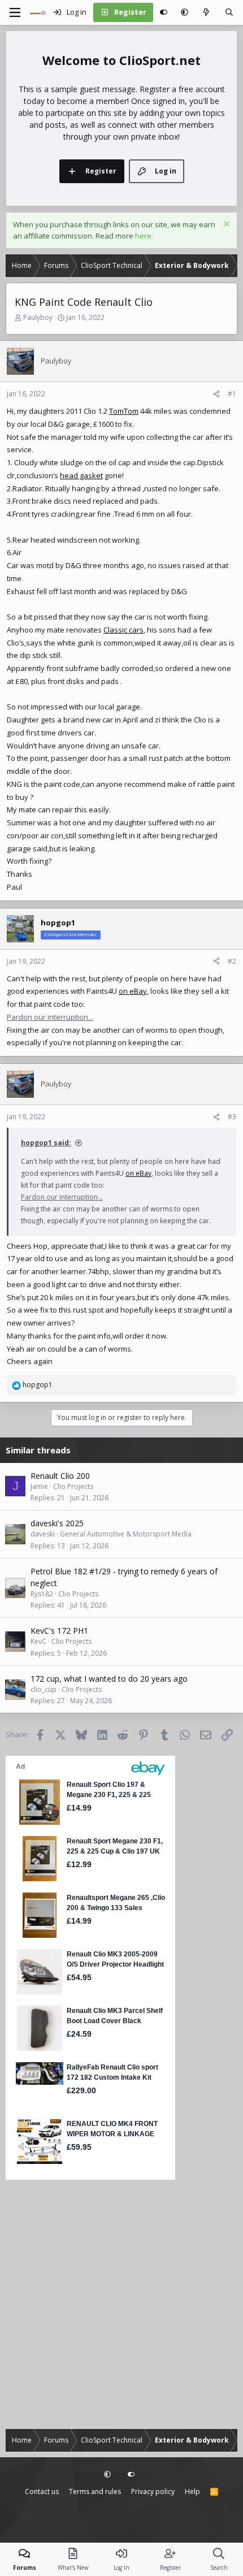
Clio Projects (73, 1486)
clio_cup (44, 1689)
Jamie (39, 1486)
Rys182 (42, 1594)
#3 (232, 1117)
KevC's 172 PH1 (59, 1631)
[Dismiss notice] (225, 225)
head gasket (81, 475)
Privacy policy (153, 2491)
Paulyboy (38, 317)
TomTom (124, 411)
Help (192, 2491)
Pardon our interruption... (50, 1017)
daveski (43, 1534)
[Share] (216, 394)
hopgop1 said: (46, 1143)
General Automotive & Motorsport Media (126, 1534)
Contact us (42, 2491)
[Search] (229, 12)
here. (144, 236)
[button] (185, 12)
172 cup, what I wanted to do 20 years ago (109, 1679)
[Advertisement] (121, 2305)
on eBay (133, 991)
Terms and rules (95, 2491)
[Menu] (15, 12)
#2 (232, 961)
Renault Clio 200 (60, 1476)
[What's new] (207, 12)
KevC (38, 1641)
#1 (232, 394)
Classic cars (123, 630)
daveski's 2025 (57, 1523)
